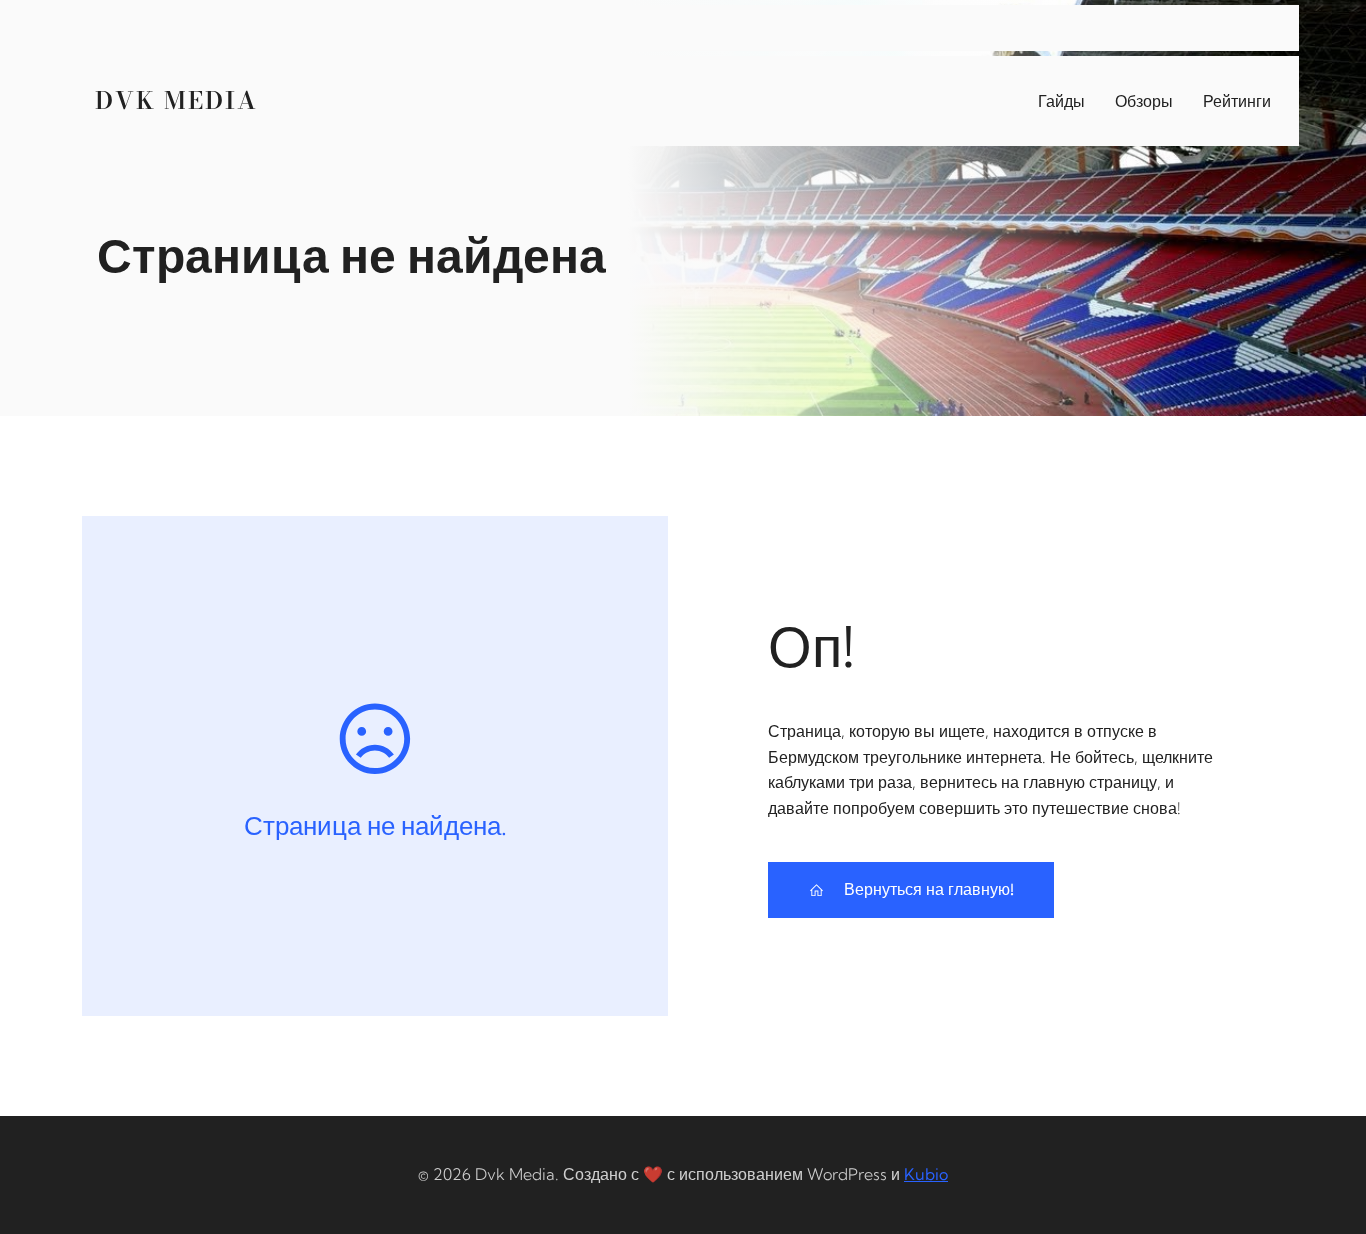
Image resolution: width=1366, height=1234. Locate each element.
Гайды (1061, 101)
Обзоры (1144, 101)
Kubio (926, 1174)
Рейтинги (1237, 101)
